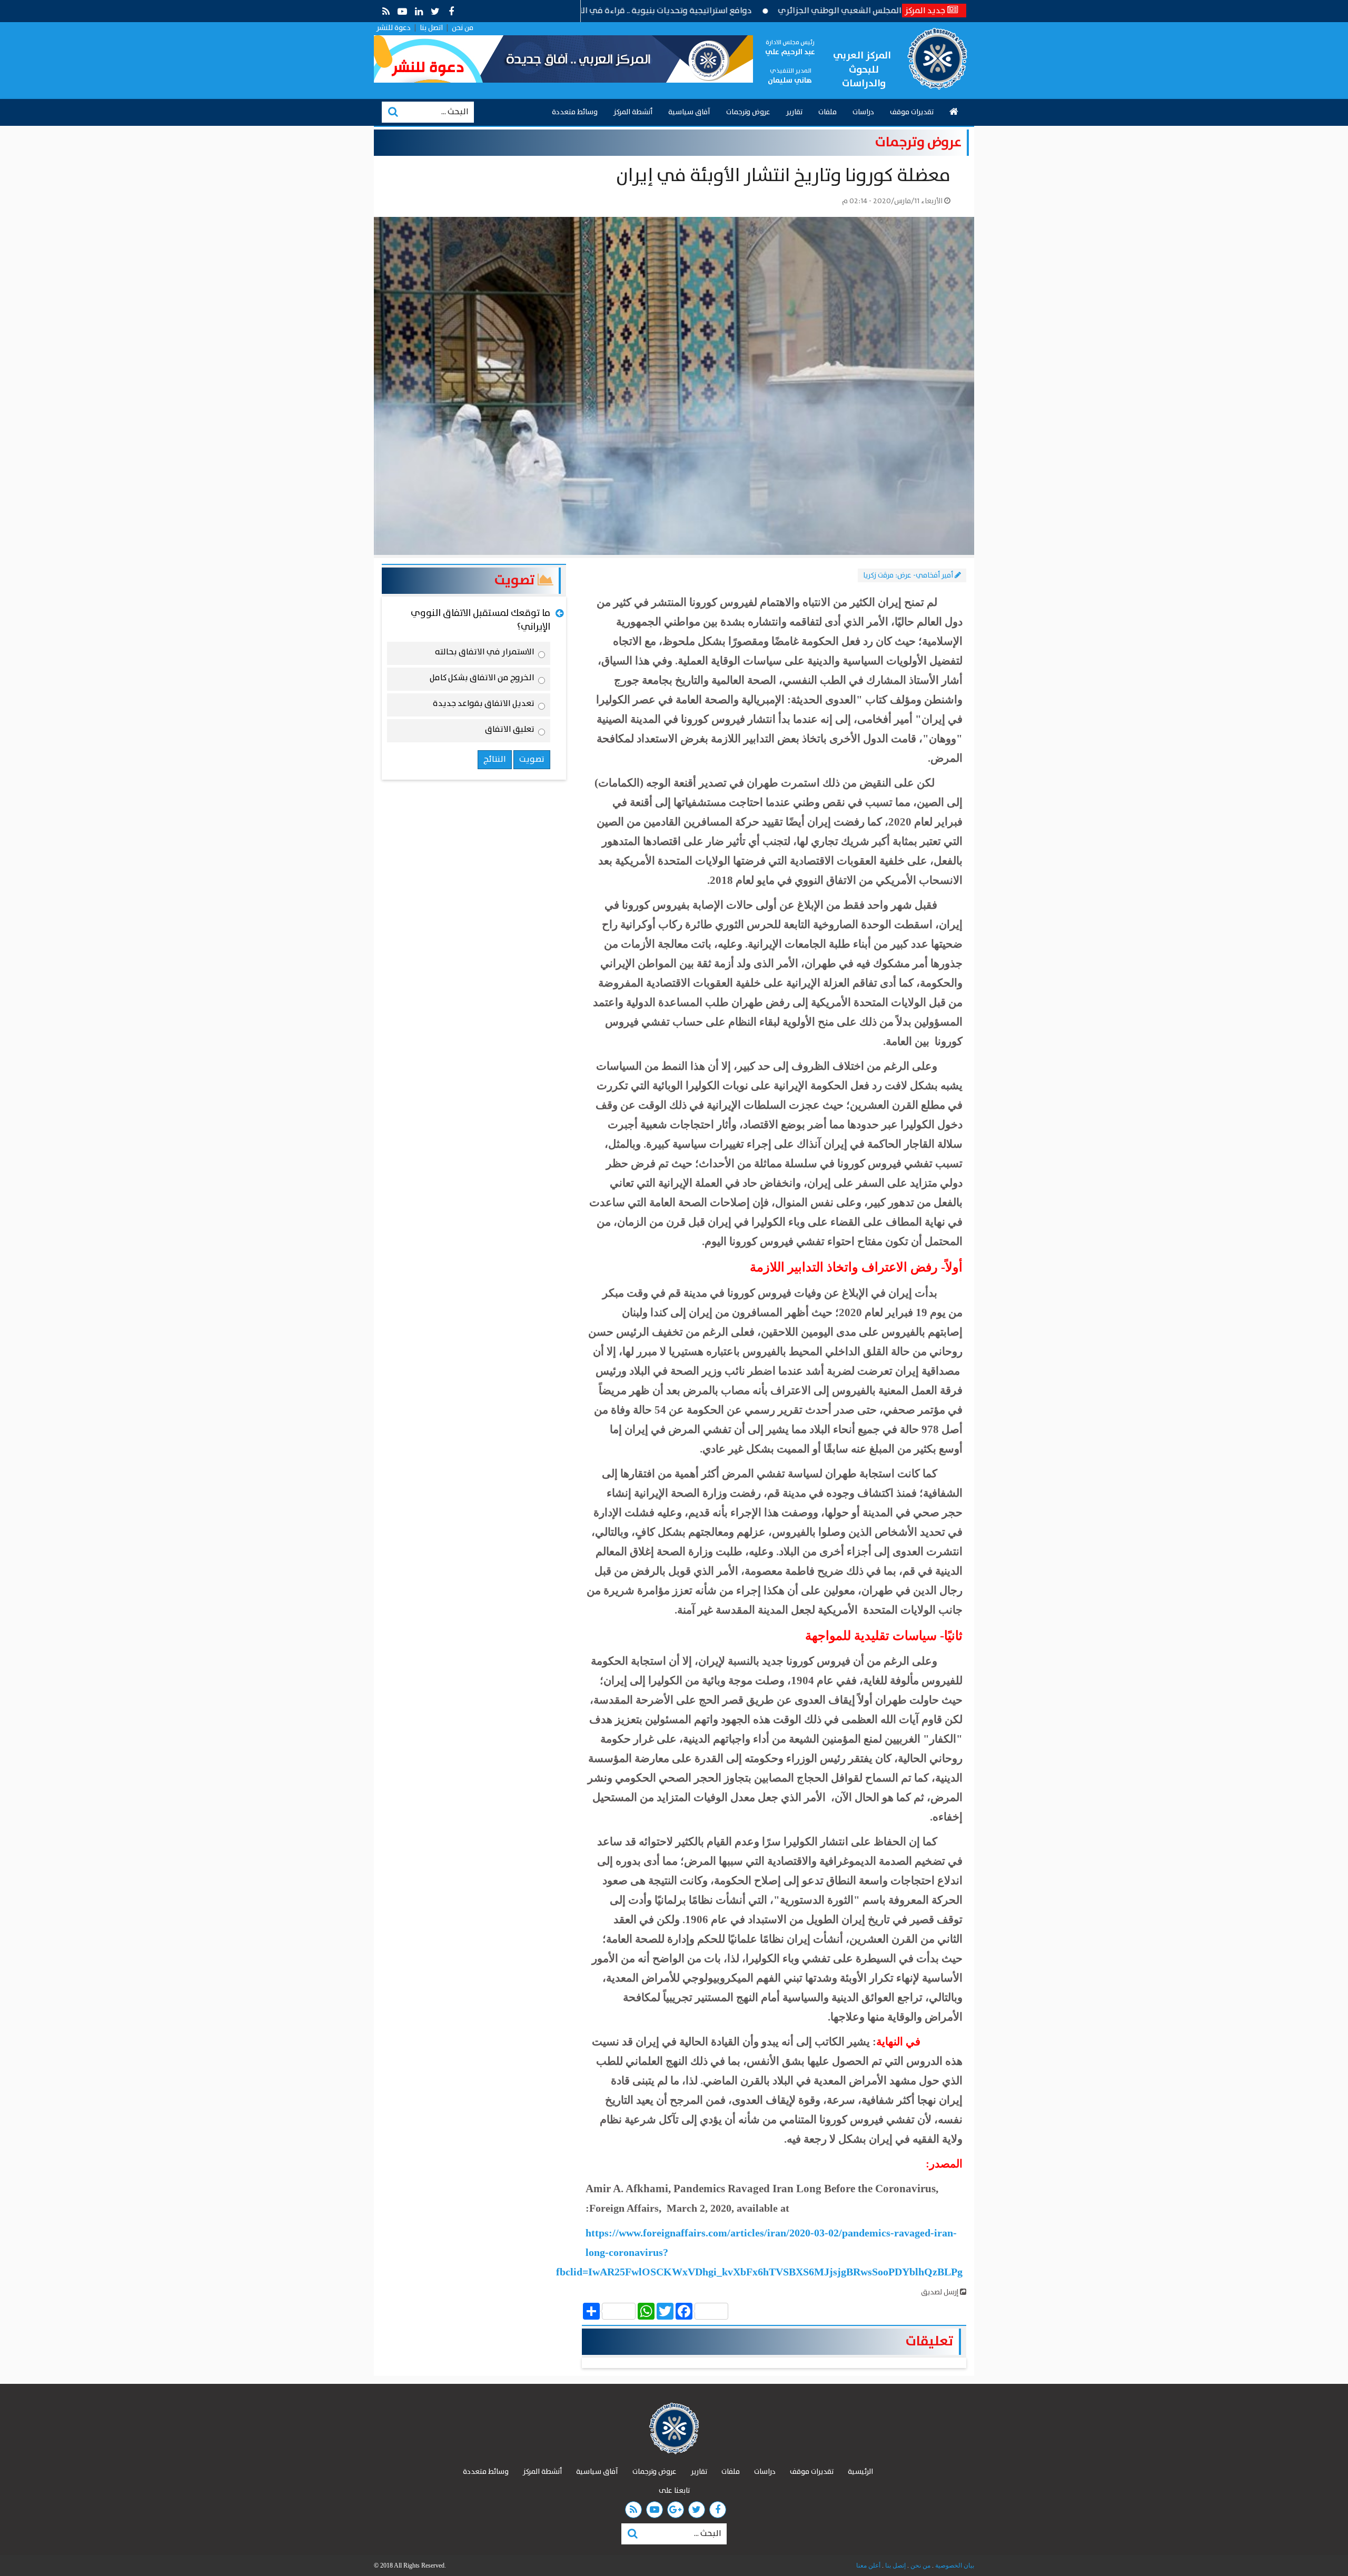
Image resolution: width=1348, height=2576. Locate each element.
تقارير (794, 112)
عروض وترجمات (748, 112)
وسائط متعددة (575, 112)
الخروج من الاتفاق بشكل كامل (482, 680)
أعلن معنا (868, 2565)
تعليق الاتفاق (510, 731)
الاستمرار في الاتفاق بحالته (485, 654)
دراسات (863, 112)
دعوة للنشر (394, 28)
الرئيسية (860, 2472)
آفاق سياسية (689, 112)
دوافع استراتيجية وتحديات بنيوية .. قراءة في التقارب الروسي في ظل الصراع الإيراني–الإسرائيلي (672, 11)
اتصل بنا (431, 28)
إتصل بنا (895, 2565)
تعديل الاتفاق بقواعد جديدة (484, 705)
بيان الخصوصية (954, 2565)
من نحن (463, 28)
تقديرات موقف (912, 112)
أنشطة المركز (633, 112)
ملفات (827, 112)
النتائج (495, 759)
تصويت (516, 580)
